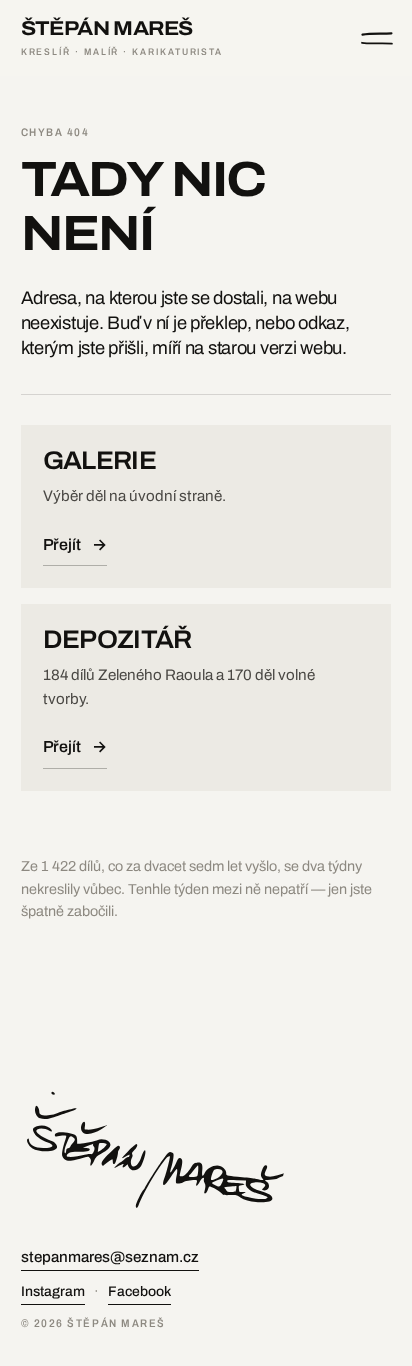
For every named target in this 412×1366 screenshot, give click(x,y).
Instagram (53, 1291)
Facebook (139, 1291)
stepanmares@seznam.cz (110, 1257)
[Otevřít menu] (377, 38)
